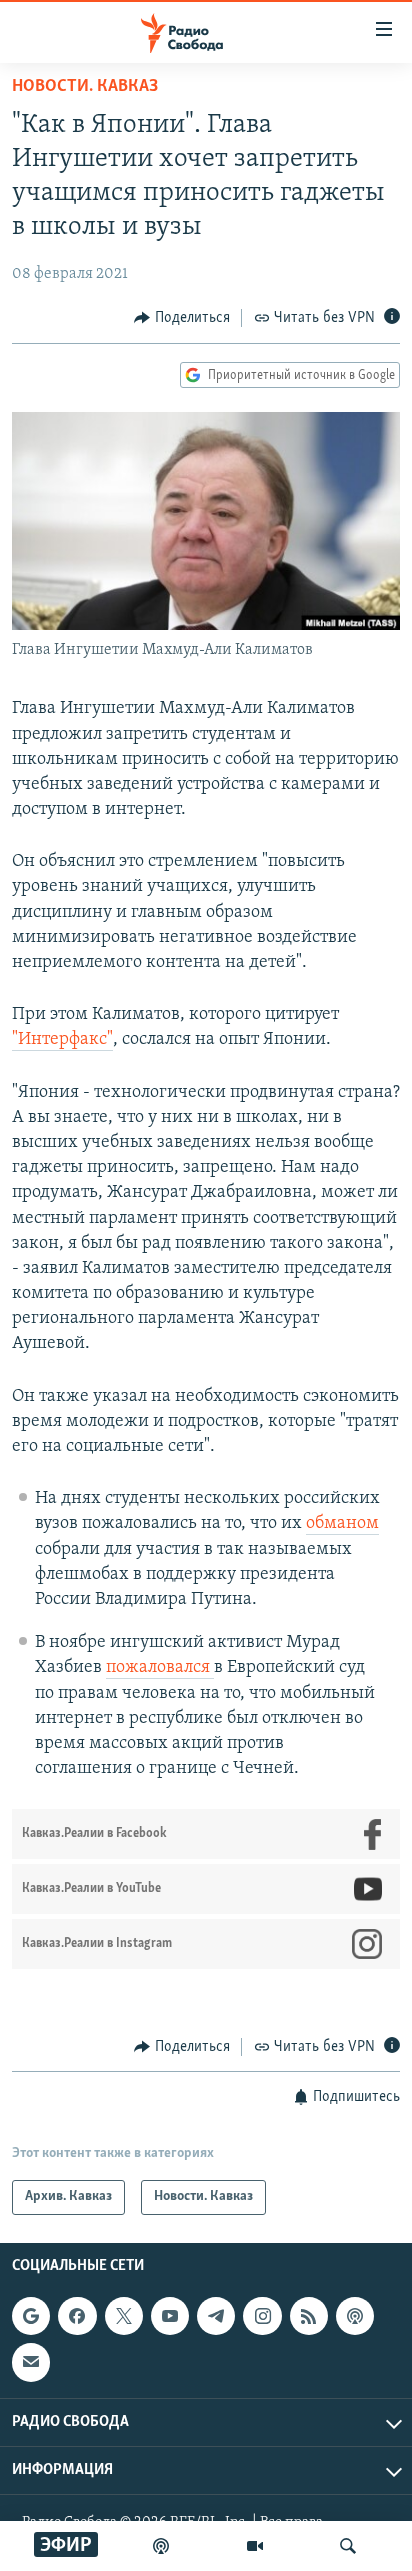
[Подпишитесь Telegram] (216, 2316)
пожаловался (160, 1668)
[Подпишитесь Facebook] (77, 2316)
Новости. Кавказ (85, 87)
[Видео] (255, 2546)
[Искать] (348, 2546)
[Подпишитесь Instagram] (262, 2316)
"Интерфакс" (62, 1040)
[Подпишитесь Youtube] (170, 2316)
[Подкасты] (355, 2316)
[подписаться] (31, 2362)
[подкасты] (161, 2546)
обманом (342, 1524)
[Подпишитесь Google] (31, 2316)
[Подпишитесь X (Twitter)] (124, 2316)
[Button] (182, 318)
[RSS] (309, 2316)
